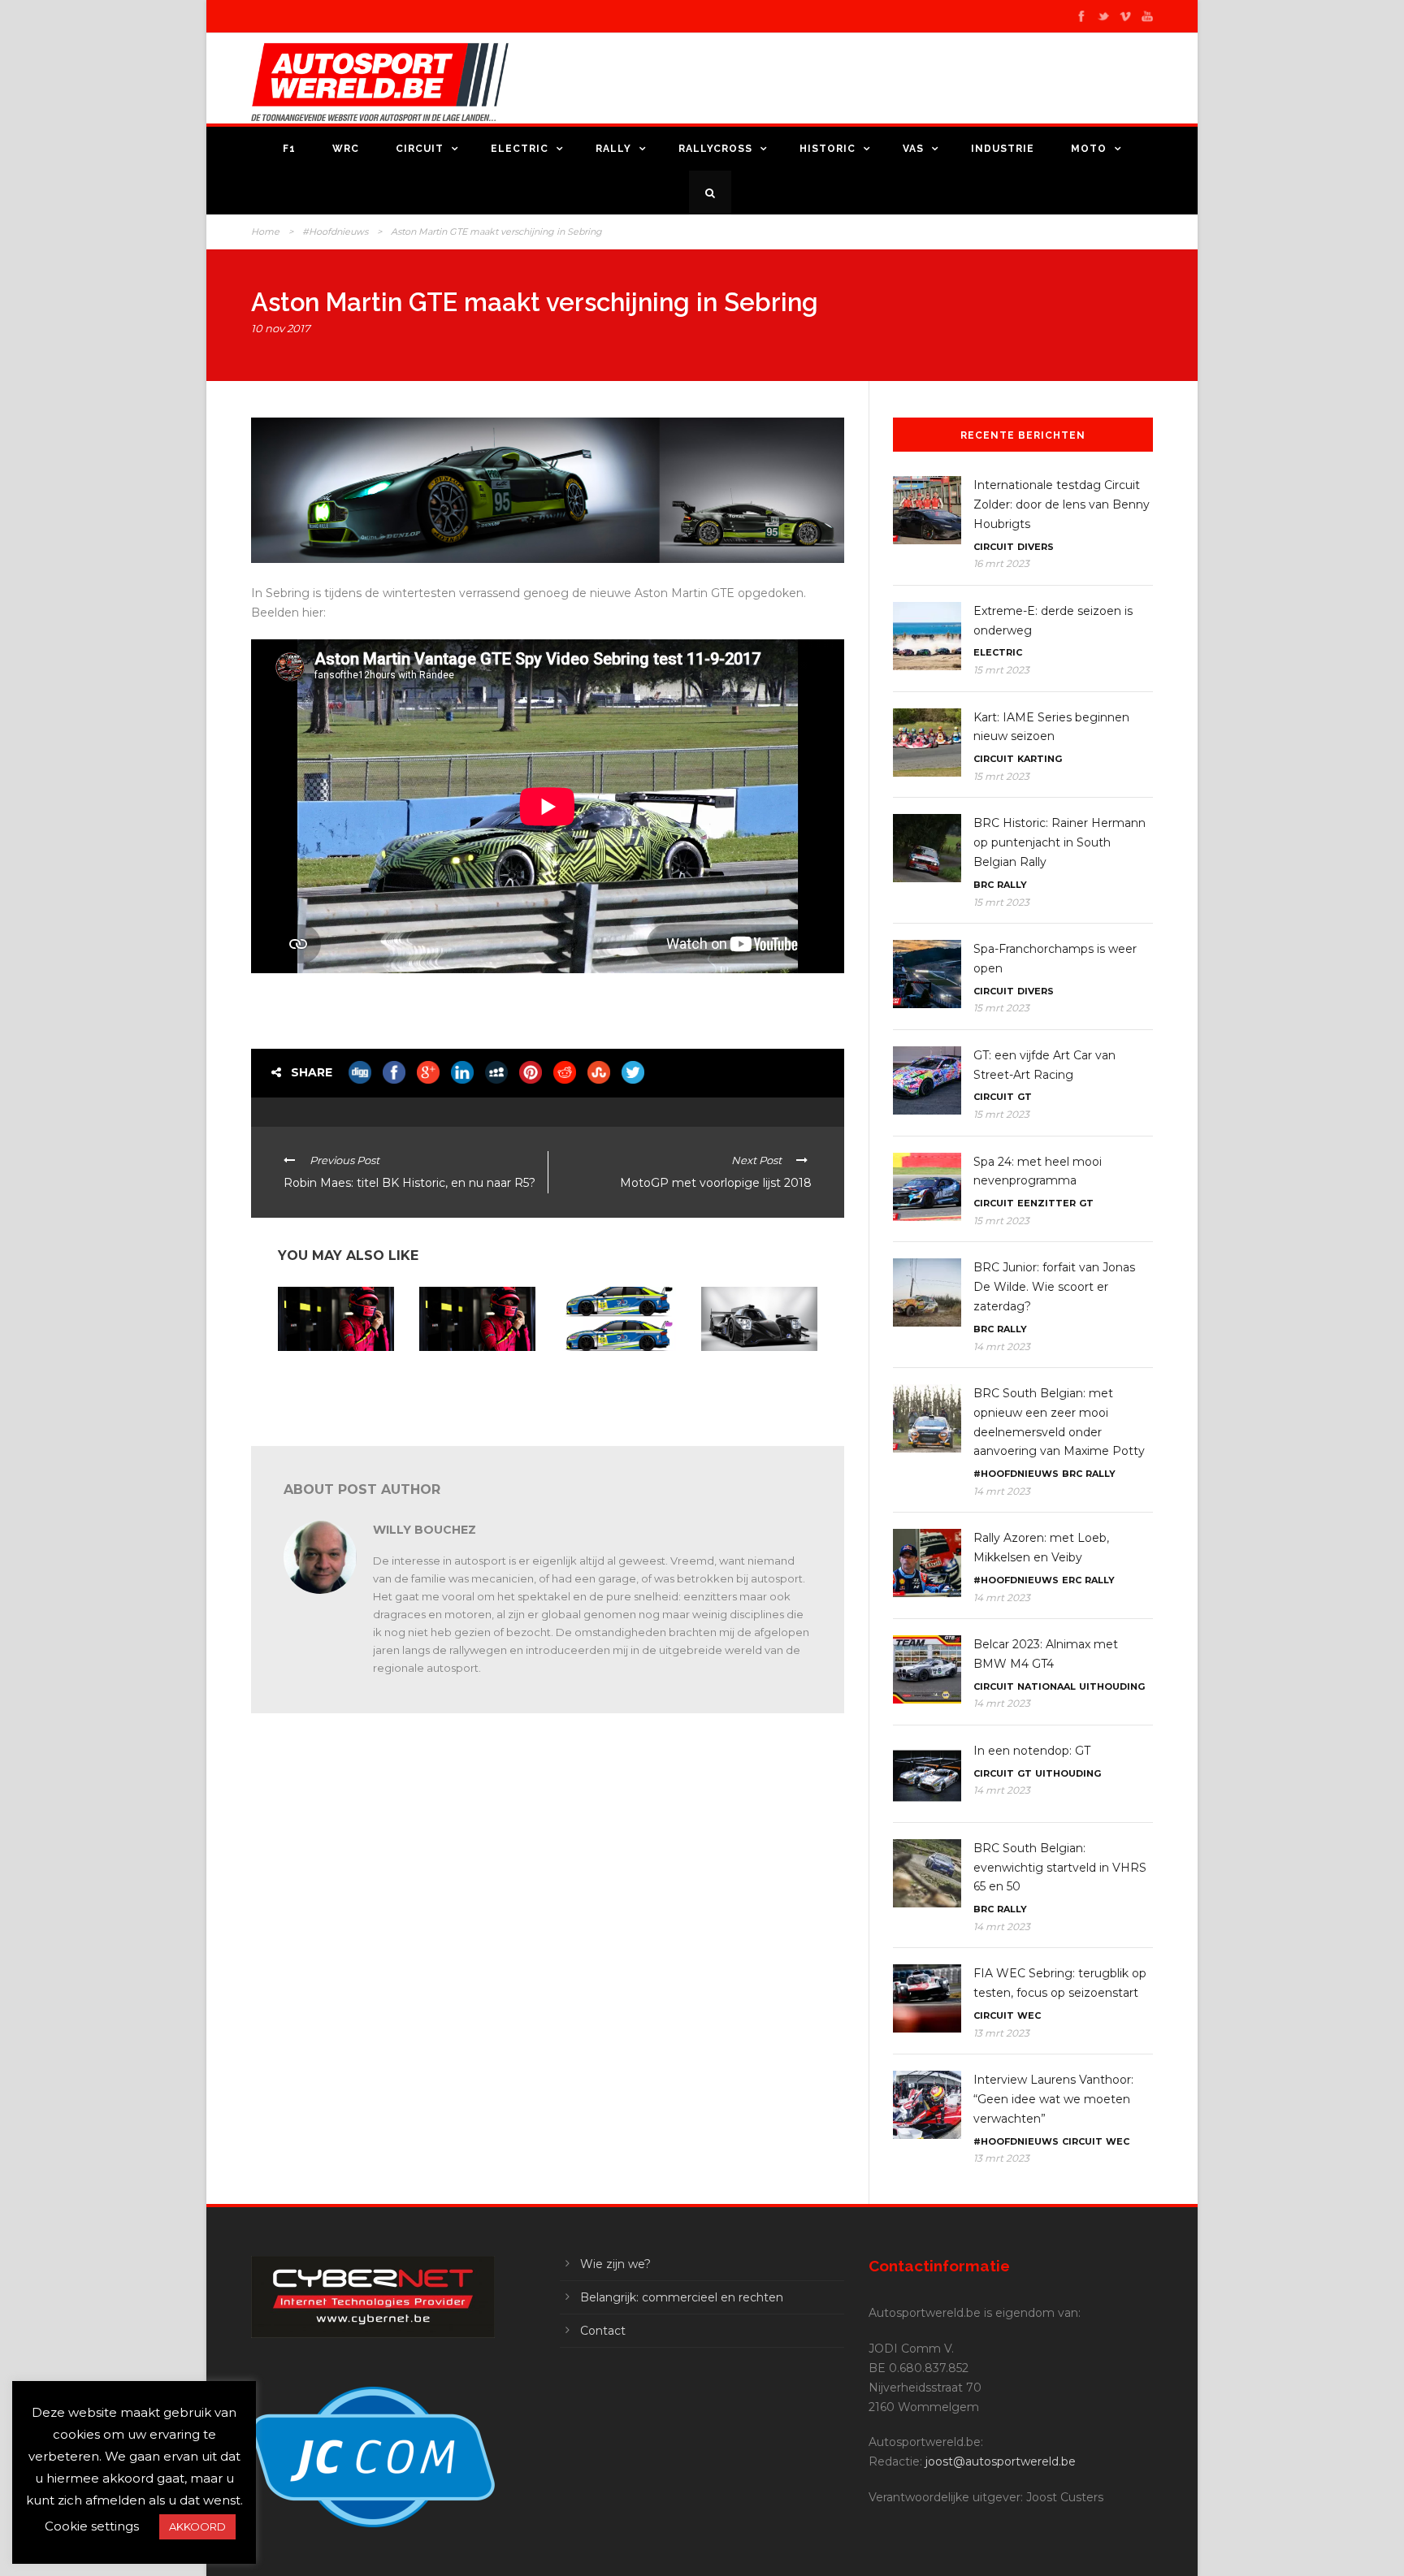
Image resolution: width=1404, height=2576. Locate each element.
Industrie (1003, 149)
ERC (1072, 1580)
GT (1025, 1097)
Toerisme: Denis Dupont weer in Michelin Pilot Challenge (616, 1378)
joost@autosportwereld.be (1001, 2461)
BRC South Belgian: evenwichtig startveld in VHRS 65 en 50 (1060, 1868)
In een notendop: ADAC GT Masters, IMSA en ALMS (756, 1378)
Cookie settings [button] (92, 2526)
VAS (913, 149)
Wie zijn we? (615, 2264)
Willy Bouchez (425, 1530)
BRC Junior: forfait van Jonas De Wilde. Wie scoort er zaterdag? (1054, 1287)
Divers (1036, 547)
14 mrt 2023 (1002, 1346)
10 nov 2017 (281, 328)
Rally (613, 149)
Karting (1040, 759)
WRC (346, 149)
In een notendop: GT (1032, 1751)
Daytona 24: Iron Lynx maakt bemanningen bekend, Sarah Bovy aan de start (476, 1383)
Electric (520, 149)
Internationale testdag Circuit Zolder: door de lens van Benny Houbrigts (1062, 504)
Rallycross (715, 149)
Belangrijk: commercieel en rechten (682, 2297)
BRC (984, 885)
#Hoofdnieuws (335, 232)
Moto (1089, 149)
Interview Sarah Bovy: (330, 1390)
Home (265, 232)
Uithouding (1112, 1686)
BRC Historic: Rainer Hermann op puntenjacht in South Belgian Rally (1059, 842)
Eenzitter (1046, 1203)
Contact (603, 2331)
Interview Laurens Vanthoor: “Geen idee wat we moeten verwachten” (1053, 2099)
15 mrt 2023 (1001, 670)
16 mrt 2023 (1001, 563)
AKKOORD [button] (197, 2526)
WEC (1029, 2015)
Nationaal (1046, 1686)
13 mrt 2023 (1001, 2033)
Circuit (420, 149)
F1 (289, 149)
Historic (828, 149)
